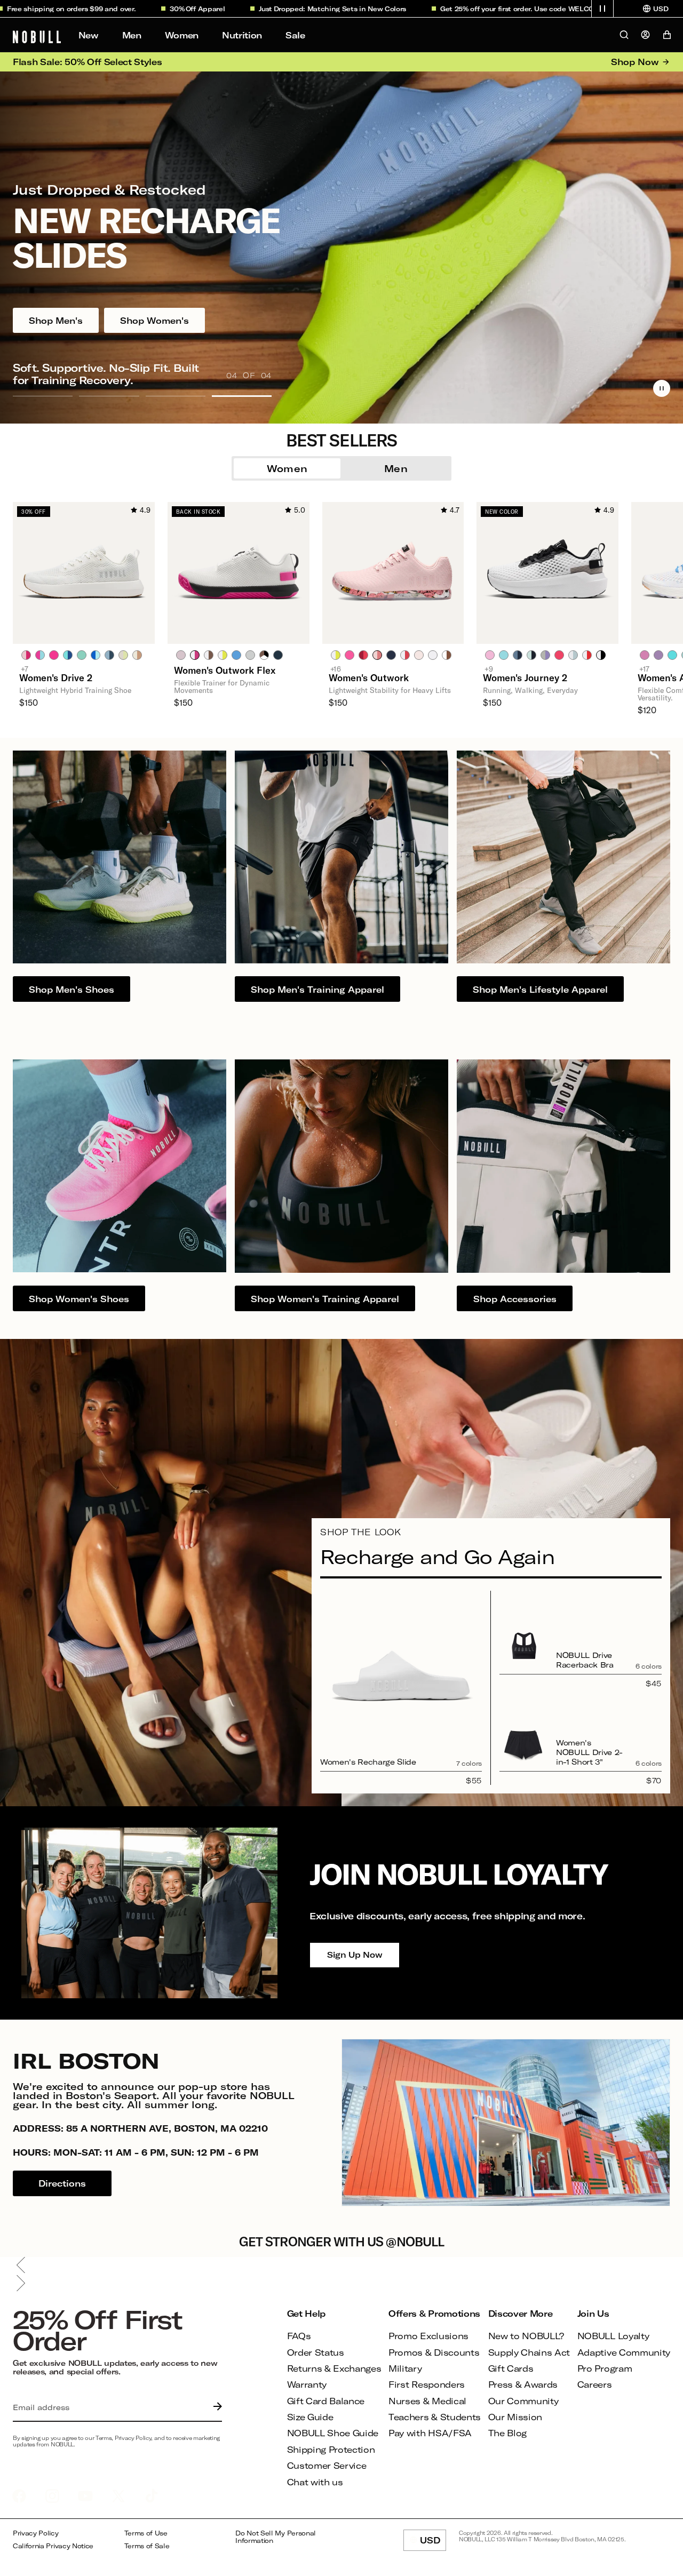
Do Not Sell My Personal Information (276, 2537)
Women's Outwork (369, 677)
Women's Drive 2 (56, 677)
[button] (602, 9)
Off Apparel (126, 9)
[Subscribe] (215, 2407)
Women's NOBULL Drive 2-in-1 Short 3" (589, 1752)
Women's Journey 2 (525, 677)
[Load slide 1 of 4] (43, 396)
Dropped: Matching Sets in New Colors (260, 9)
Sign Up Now (355, 1955)
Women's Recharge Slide (368, 1762)
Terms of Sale (147, 2546)
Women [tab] (287, 468)
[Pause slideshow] (662, 388)
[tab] (26, 655)
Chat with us (315, 2482)
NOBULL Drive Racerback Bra (585, 1660)
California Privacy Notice (53, 2546)
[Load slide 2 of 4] (109, 396)
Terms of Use (146, 2533)
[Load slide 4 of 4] (242, 396)
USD (433, 2543)
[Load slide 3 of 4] (176, 396)
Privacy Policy (36, 2533)
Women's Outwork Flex (225, 670)
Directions (62, 2183)
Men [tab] (396, 468)
